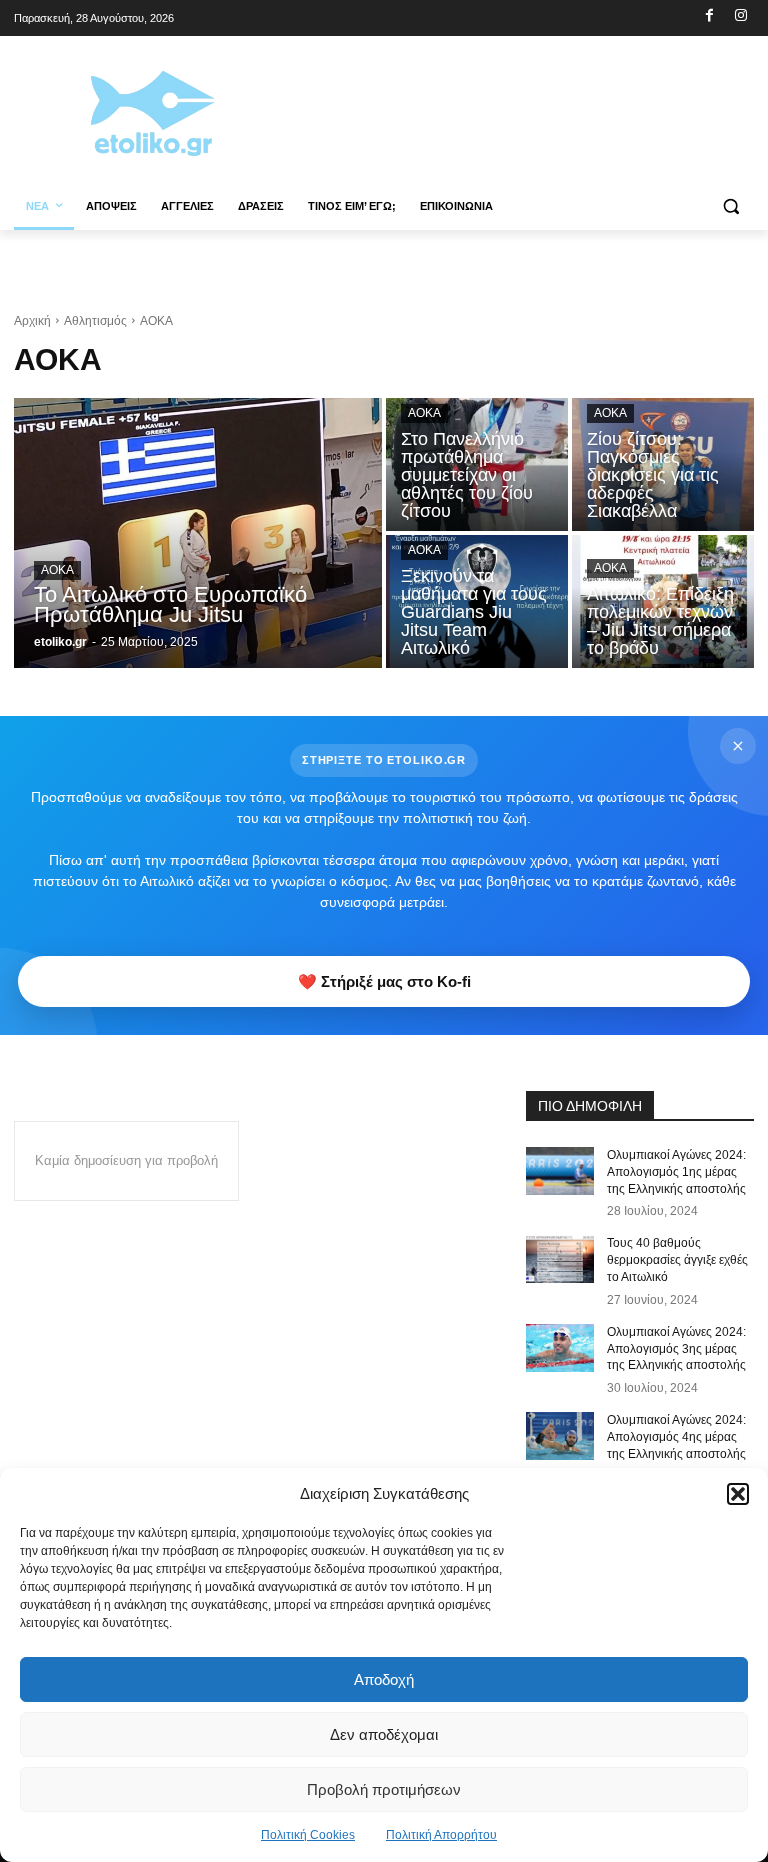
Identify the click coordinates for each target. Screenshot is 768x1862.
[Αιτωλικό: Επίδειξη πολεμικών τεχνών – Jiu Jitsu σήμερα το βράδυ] (663, 601)
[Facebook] (709, 16)
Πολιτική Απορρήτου (441, 1835)
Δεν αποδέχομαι (384, 1734)
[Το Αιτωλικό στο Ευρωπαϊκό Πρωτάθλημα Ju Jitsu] (198, 533)
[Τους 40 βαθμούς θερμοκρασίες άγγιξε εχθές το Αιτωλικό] (560, 1259)
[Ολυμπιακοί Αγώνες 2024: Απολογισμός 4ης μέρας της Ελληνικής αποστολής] (560, 1436)
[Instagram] (740, 16)
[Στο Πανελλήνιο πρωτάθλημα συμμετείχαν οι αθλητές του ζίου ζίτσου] (477, 464)
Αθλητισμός (95, 321)
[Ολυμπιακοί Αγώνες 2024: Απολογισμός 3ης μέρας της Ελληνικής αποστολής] (560, 1348)
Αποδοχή (384, 1679)
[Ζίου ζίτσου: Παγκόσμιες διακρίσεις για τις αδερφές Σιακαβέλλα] (663, 464)
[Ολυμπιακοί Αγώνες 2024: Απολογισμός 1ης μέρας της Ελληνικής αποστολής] (560, 1171)
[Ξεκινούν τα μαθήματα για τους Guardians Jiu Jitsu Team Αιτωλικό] (477, 601)
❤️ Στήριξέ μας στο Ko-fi (384, 981)
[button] (738, 1494)
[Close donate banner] (738, 746)
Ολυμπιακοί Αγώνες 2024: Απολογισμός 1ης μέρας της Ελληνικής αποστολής (676, 1172)
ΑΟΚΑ (57, 570)
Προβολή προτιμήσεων (384, 1789)
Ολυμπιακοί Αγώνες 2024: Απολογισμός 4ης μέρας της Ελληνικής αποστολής (676, 1437)
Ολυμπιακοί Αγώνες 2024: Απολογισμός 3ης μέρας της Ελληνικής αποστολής (676, 1349)
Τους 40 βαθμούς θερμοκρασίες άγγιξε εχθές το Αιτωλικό (677, 1260)
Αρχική (32, 321)
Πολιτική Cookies (308, 1835)
